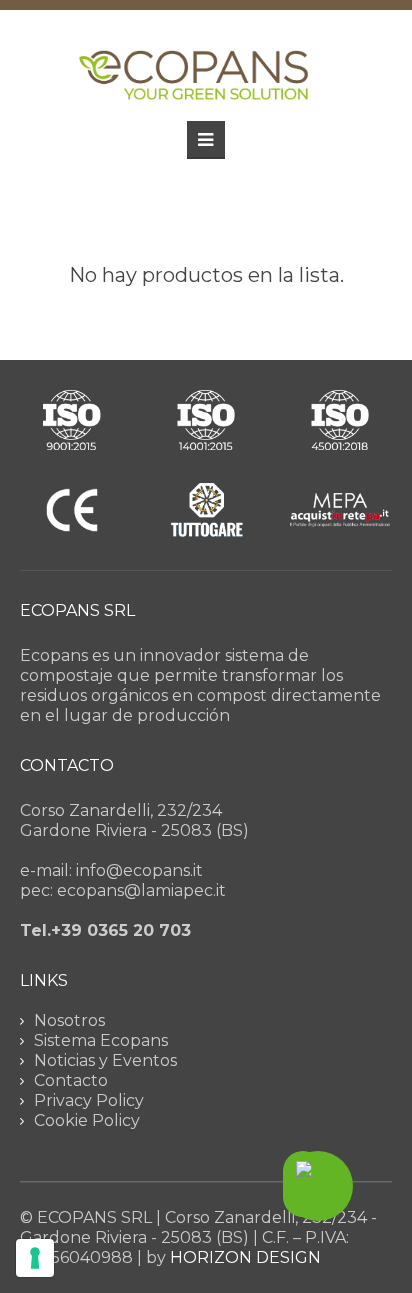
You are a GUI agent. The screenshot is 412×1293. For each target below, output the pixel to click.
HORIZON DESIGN (245, 1257)
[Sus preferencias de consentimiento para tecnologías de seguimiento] (35, 1258)
